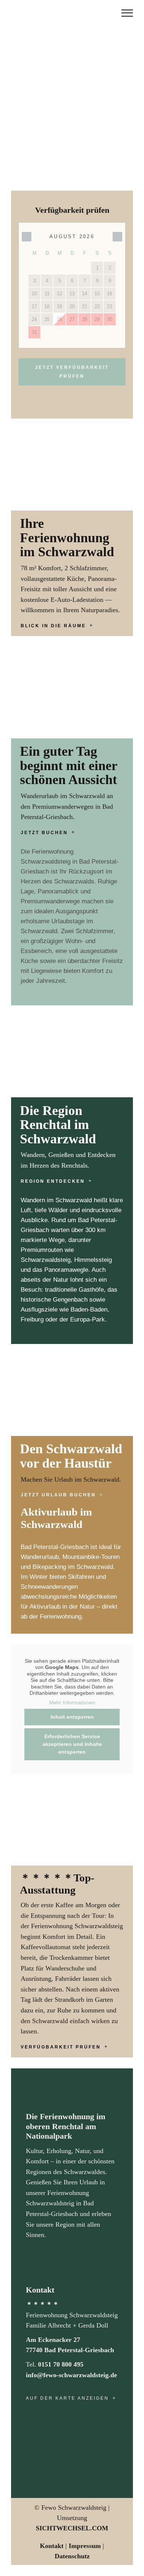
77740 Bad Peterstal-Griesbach (70, 2350)
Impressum (85, 2546)
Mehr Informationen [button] (72, 1702)
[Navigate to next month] (117, 237)
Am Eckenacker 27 (53, 2340)
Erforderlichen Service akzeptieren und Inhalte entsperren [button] (72, 1744)
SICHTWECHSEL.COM (72, 2528)
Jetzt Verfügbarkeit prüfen (72, 372)
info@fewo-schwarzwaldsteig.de (71, 2375)
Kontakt (52, 2546)
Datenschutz (72, 2556)
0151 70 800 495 (61, 2364)
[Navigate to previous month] (27, 237)
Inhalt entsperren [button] (72, 1717)
